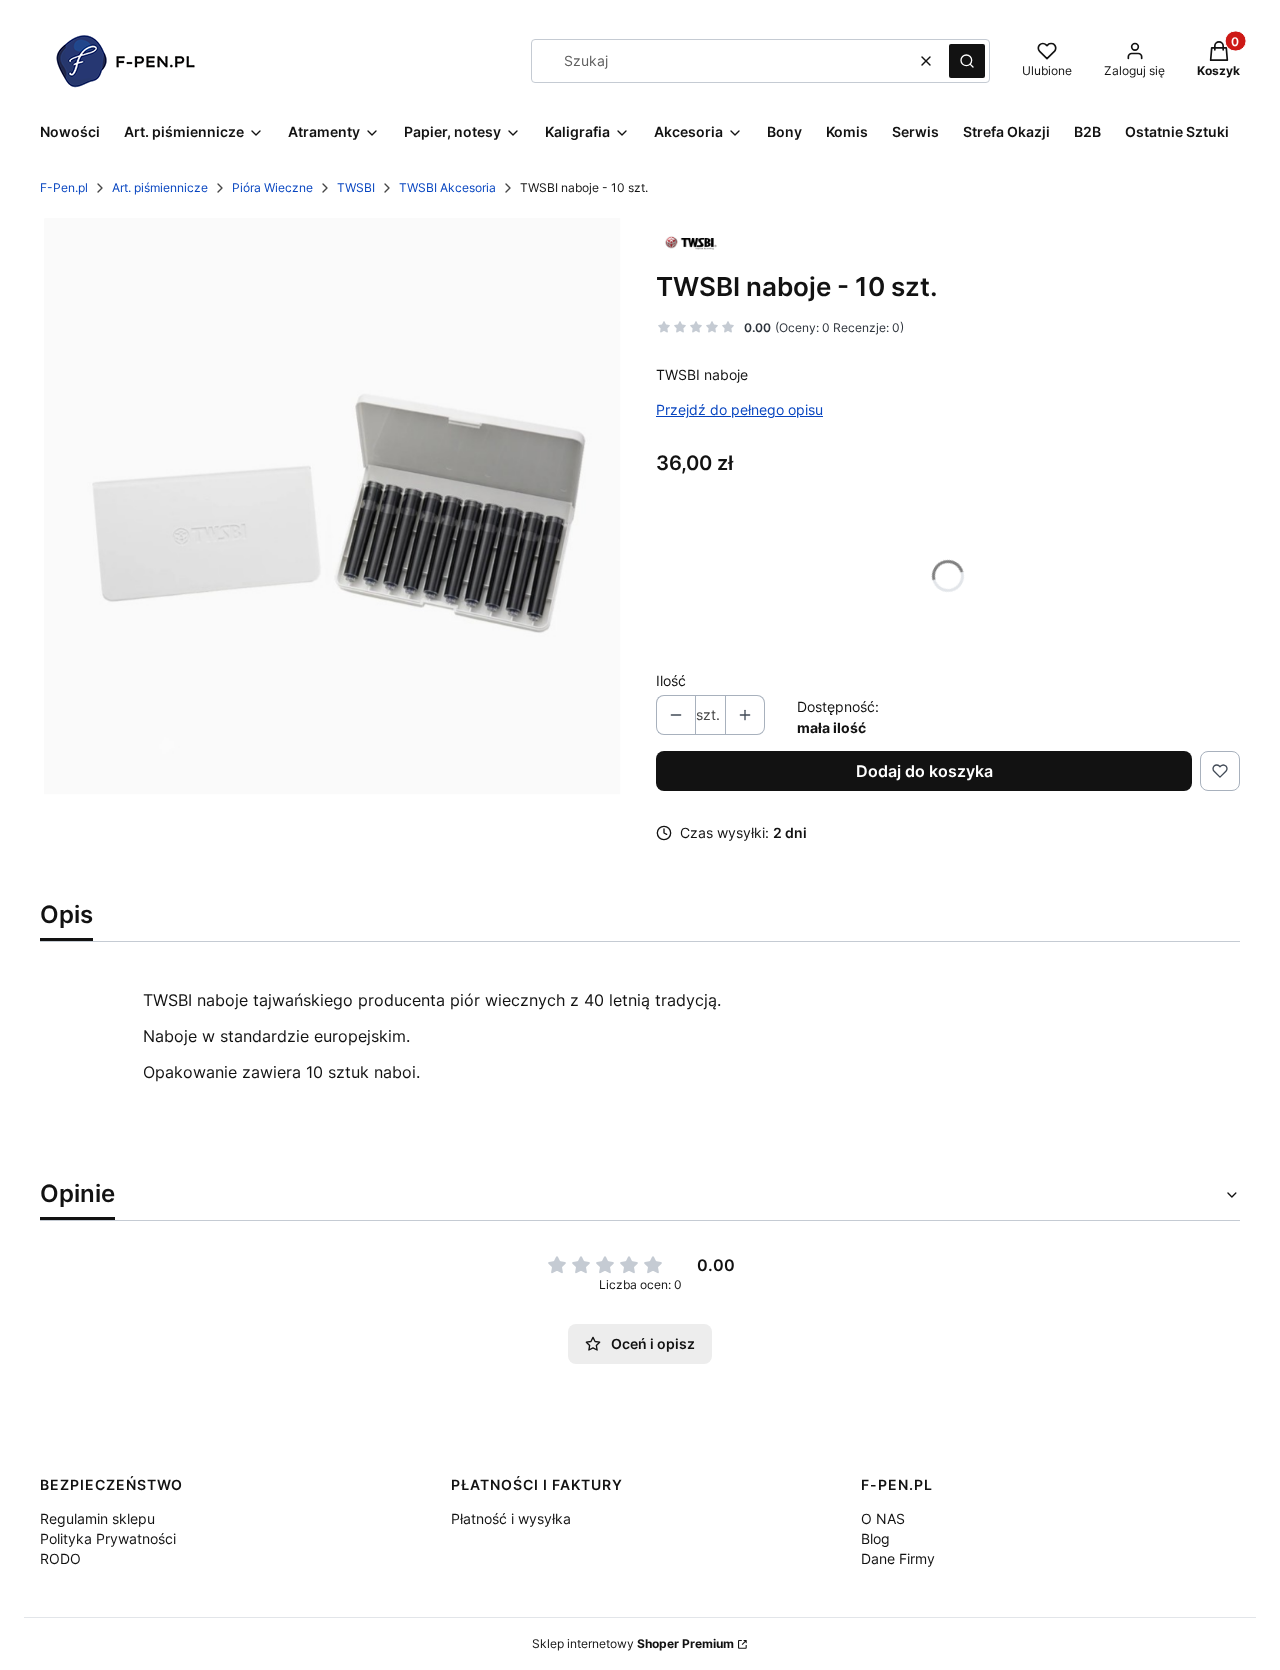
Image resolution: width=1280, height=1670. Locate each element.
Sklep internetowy (633, 1643)
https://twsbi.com (209, 1144)
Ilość (671, 680)
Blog (875, 1538)
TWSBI (356, 187)
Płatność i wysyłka (511, 1518)
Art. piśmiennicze (160, 187)
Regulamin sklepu (97, 1518)
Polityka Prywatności (108, 1538)
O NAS (883, 1518)
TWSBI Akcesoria (447, 187)
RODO (60, 1558)
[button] (967, 61)
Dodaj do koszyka (924, 771)
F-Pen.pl (64, 187)
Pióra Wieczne (272, 187)
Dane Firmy (898, 1558)
